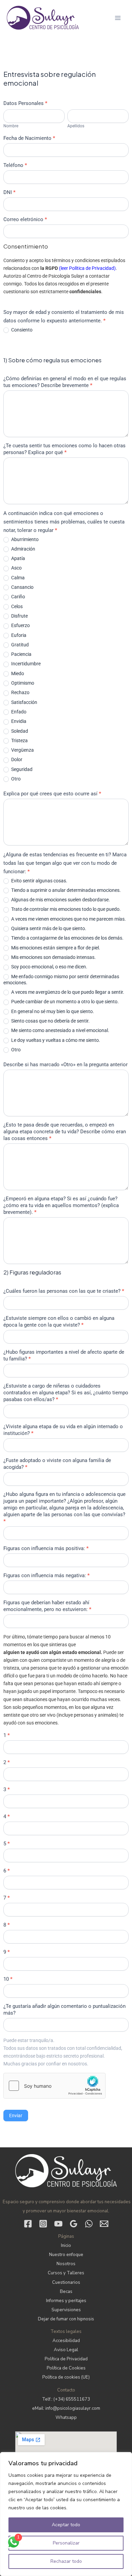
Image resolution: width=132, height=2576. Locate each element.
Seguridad (21, 769)
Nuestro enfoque (66, 2255)
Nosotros (66, 2264)
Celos (16, 606)
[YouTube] (58, 2224)
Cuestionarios (66, 2282)
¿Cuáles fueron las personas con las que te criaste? (64, 1291)
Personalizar (66, 2543)
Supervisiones (66, 2310)
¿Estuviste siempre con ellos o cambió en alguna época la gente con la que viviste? (59, 1322)
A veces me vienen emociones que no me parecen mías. (68, 919)
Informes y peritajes (66, 2301)
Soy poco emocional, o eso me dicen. (49, 967)
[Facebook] (28, 2224)
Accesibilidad (66, 2341)
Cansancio (22, 587)
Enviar (16, 2116)
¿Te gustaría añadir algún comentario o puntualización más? (64, 2010)
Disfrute (19, 616)
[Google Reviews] (74, 2224)
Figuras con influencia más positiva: (46, 1548)
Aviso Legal (66, 2350)
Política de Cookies (66, 2368)
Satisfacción (24, 702)
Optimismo (22, 683)
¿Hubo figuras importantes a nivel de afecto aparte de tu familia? (64, 1355)
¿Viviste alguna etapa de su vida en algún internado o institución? (63, 1430)
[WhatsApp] (89, 2224)
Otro (15, 779)
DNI (9, 192)
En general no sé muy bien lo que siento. (52, 1011)
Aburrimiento (24, 539)
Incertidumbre (25, 664)
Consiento (21, 330)
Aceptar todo (66, 2525)
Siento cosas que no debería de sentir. (50, 1021)
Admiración (23, 549)
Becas (66, 2292)
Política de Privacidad (66, 2359)
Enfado (18, 712)
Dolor (16, 759)
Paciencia (21, 654)
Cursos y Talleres (66, 2273)
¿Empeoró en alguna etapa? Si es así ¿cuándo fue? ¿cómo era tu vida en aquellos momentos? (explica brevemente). (61, 1205)
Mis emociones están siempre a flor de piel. (55, 948)
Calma (17, 578)
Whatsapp (66, 2418)
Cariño (18, 597)
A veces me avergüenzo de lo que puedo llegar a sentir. (67, 992)
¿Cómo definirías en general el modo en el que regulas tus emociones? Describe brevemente (65, 382)
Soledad (19, 731)
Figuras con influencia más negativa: (47, 1575)
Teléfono (15, 165)
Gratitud (19, 645)
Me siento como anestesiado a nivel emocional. (60, 1030)
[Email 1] (104, 2224)
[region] (66, 2514)
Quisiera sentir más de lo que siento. (48, 928)
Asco (16, 568)
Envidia (18, 721)
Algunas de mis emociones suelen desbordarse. (60, 900)
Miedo (17, 673)
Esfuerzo (20, 625)
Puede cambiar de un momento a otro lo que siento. (64, 1002)
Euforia (18, 635)
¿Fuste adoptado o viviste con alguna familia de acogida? (57, 1464)
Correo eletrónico (25, 219)
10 (8, 1979)
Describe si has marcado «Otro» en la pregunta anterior (65, 1065)
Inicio (66, 2246)
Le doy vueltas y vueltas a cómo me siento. (55, 1040)
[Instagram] (43, 2224)
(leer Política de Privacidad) (87, 268)
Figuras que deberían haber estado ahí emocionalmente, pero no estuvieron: (47, 1606)
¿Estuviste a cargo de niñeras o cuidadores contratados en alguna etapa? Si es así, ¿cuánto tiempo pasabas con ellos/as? (66, 1393)
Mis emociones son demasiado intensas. (53, 957)
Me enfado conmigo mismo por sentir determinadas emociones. (61, 980)
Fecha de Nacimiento (29, 138)
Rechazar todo (66, 2561)
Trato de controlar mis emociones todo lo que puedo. (65, 909)
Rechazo (20, 692)
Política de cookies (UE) (66, 2377)
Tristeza (19, 740)
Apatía (18, 558)
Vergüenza (22, 750)
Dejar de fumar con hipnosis (66, 2319)
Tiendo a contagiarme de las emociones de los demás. (67, 938)
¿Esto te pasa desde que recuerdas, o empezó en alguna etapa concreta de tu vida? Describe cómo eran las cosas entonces (65, 1132)
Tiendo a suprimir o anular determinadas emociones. (65, 890)
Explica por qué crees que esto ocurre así (52, 794)
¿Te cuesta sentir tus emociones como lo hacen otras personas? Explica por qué (64, 449)
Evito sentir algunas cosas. (39, 881)
